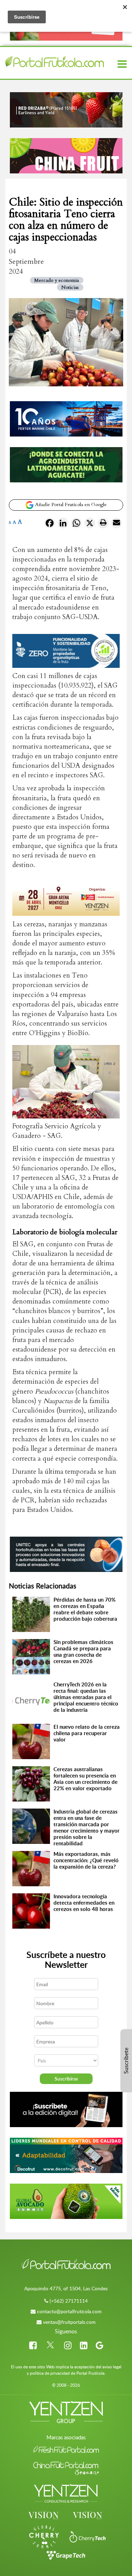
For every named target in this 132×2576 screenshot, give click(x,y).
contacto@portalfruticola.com (69, 2311)
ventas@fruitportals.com (69, 2322)
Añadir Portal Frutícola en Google (70, 504)
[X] (90, 524)
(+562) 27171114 (69, 2301)
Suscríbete (126, 2061)
